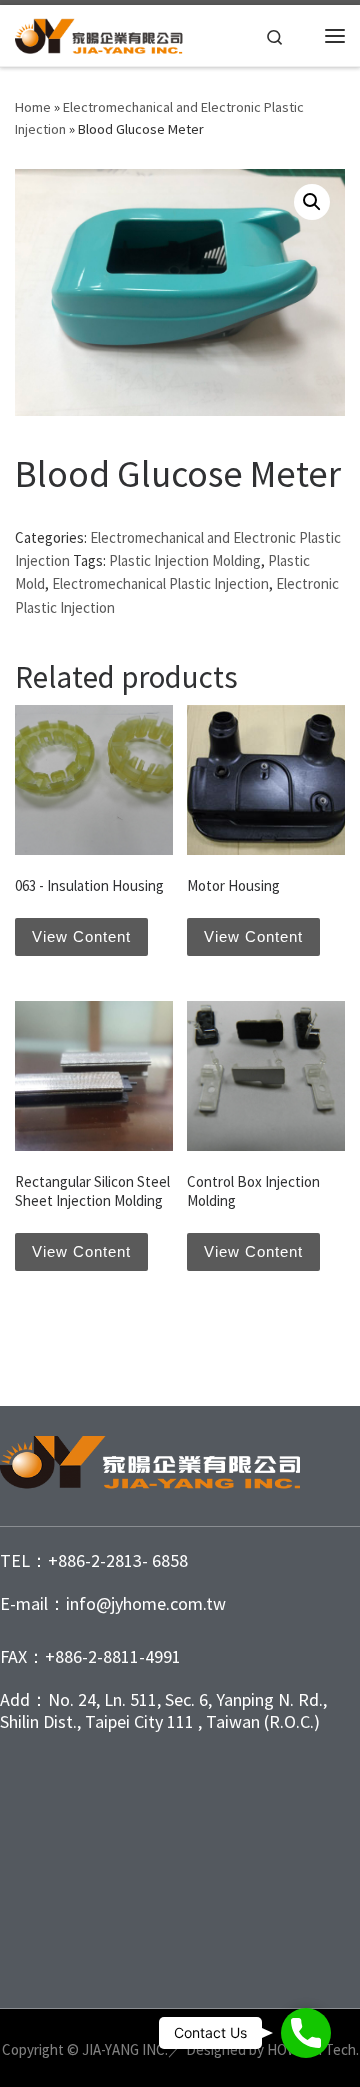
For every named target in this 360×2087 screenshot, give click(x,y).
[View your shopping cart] (305, 36)
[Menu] (335, 36)
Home (33, 107)
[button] (312, 202)
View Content (81, 936)
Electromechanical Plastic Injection (160, 583)
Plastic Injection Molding (185, 560)
